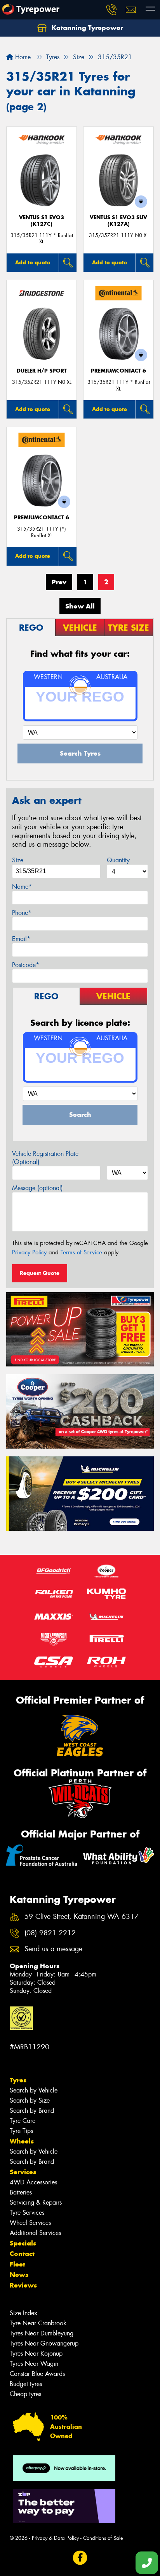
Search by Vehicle (34, 2090)
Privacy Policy (29, 1252)
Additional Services (35, 2233)
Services (23, 2172)
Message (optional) (37, 1188)
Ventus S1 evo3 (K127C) (42, 221)
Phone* (22, 913)
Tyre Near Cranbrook (38, 2323)
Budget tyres (26, 2384)
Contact (22, 2254)
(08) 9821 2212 (50, 1933)
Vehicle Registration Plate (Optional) (45, 1158)
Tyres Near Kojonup (36, 2354)
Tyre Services (27, 2213)
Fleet (17, 2264)
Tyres (18, 2080)
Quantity (118, 860)
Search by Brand (32, 2111)
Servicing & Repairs (36, 2202)
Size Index (23, 2313)
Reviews (23, 2285)
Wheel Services (30, 2223)
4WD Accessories (33, 2182)
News (19, 2275)
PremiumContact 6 (118, 371)
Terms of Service (81, 1252)
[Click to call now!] (111, 10)
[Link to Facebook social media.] (80, 2558)
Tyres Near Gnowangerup (44, 2343)
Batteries (21, 2192)
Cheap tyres (25, 2394)
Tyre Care (23, 2121)
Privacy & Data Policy (55, 2538)
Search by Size (30, 2100)
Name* (22, 887)
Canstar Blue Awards (37, 2374)
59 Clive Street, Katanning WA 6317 (82, 1917)
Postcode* (26, 965)
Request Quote (40, 1273)
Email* (21, 939)
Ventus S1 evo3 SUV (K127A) (118, 221)
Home (22, 57)
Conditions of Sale (103, 2538)
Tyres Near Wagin (34, 2364)
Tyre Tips (21, 2131)
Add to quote (33, 262)
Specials (23, 2243)
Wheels (22, 2141)
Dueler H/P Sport (42, 371)
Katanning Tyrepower (86, 28)
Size (18, 860)
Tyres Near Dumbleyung (42, 2333)
